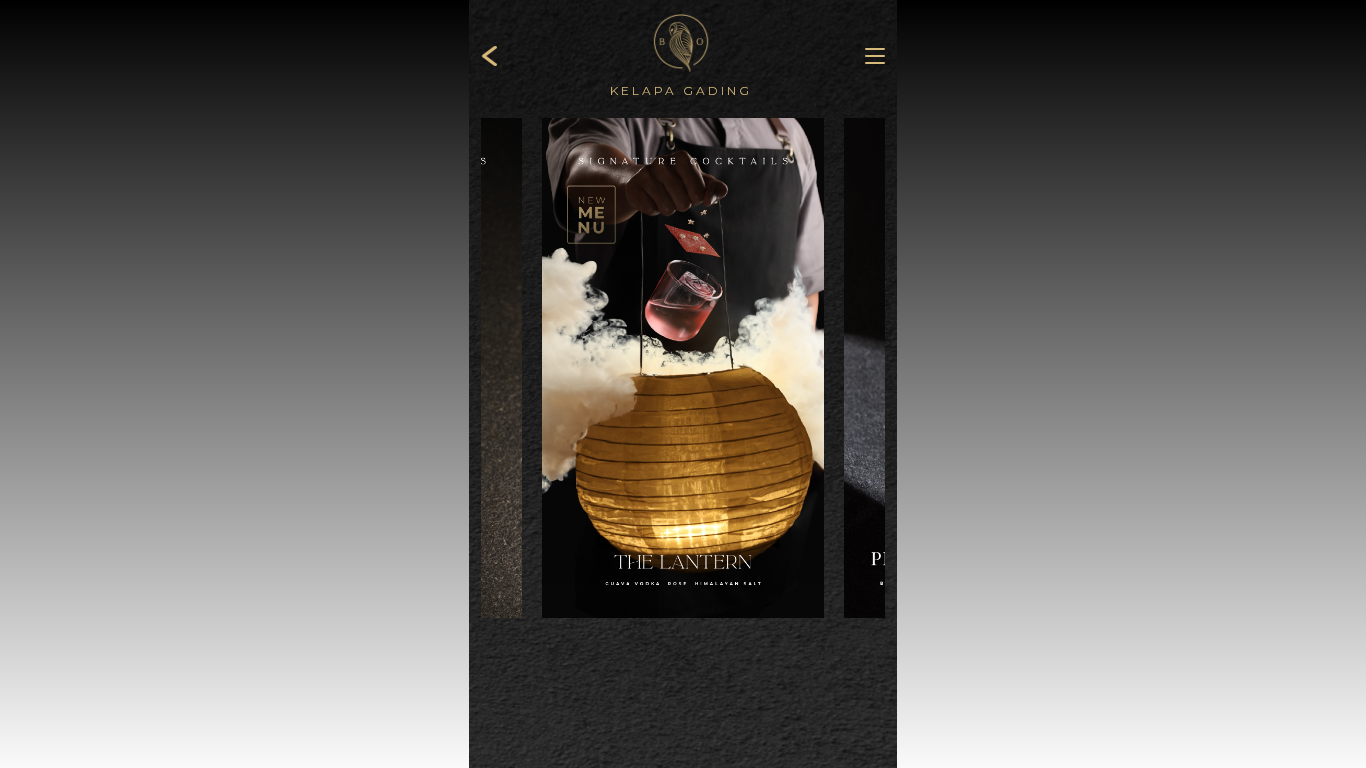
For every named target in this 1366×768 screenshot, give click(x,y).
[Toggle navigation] (863, 56)
